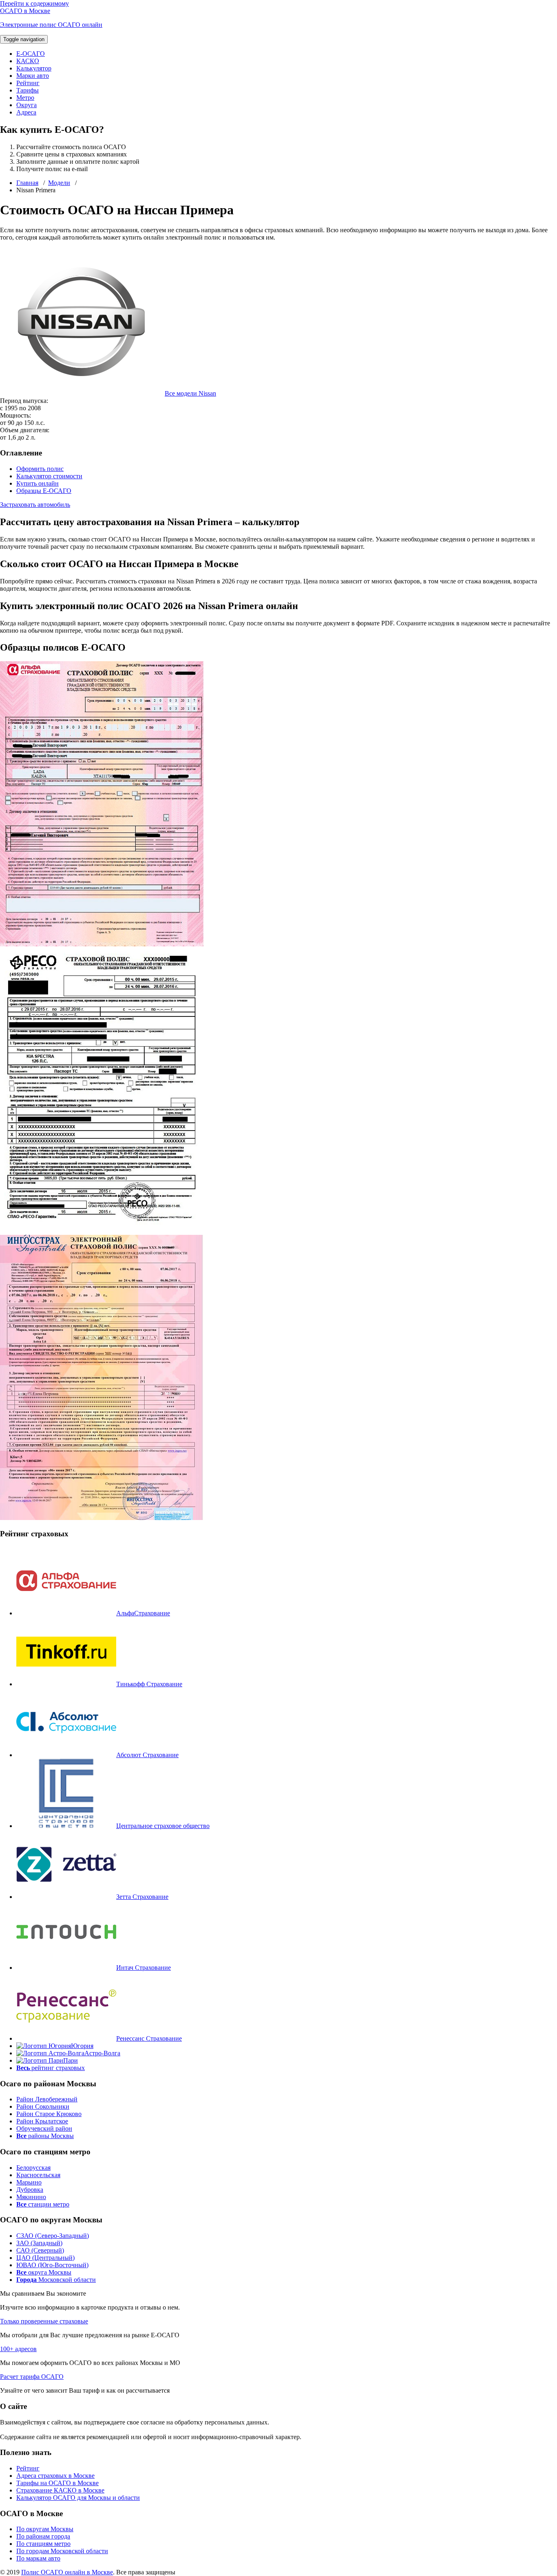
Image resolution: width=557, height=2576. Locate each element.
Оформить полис (40, 469)
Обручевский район (44, 2128)
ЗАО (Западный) (39, 2243)
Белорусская (33, 2168)
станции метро (43, 2204)
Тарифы (28, 90)
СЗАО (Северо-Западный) (53, 2236)
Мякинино (31, 2197)
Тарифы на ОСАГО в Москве (57, 2483)
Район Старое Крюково (49, 2114)
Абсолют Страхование (147, 1755)
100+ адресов (18, 2349)
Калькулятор (34, 68)
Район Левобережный (47, 2099)
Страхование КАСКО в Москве (60, 2490)
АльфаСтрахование (143, 1613)
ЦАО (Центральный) (45, 2258)
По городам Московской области (62, 2551)
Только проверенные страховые (44, 2321)
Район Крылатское (42, 2121)
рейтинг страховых (51, 2068)
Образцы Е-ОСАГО (44, 491)
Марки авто (33, 76)
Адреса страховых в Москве (55, 2476)
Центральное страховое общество (163, 1826)
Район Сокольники (43, 2106)
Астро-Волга (102, 2053)
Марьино (29, 2182)
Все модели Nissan (190, 393)
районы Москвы (45, 2136)
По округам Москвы (45, 2529)
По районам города (43, 2536)
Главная (27, 183)
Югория (82, 2046)
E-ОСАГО (31, 54)
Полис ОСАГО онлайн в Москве (67, 2572)
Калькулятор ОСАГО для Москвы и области (78, 2498)
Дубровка (30, 2190)
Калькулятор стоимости (49, 476)
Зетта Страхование (142, 1897)
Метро (25, 98)
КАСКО (28, 61)
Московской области (56, 2280)
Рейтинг (28, 83)
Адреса (26, 112)
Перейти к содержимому (34, 3)
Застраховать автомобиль (35, 505)
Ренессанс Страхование (149, 2038)
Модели (59, 183)
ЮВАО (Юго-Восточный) (52, 2265)
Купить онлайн (38, 483)
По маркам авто (38, 2558)
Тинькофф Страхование (149, 1684)
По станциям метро (43, 2544)
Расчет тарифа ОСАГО (32, 2377)
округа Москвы (44, 2272)
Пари (71, 2060)
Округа (27, 105)
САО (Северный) (40, 2250)
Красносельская (38, 2175)
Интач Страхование (144, 1968)
